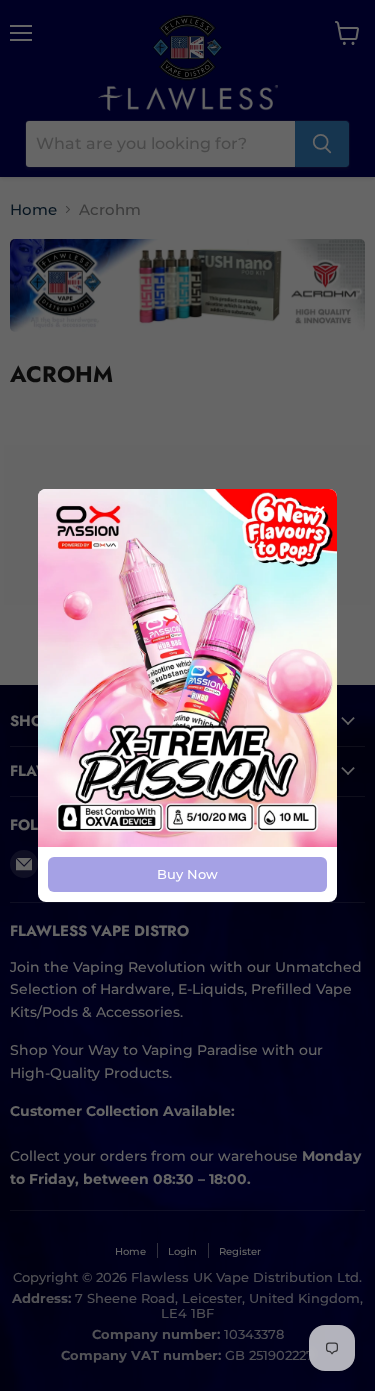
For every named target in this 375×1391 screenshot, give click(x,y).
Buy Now (187, 874)
